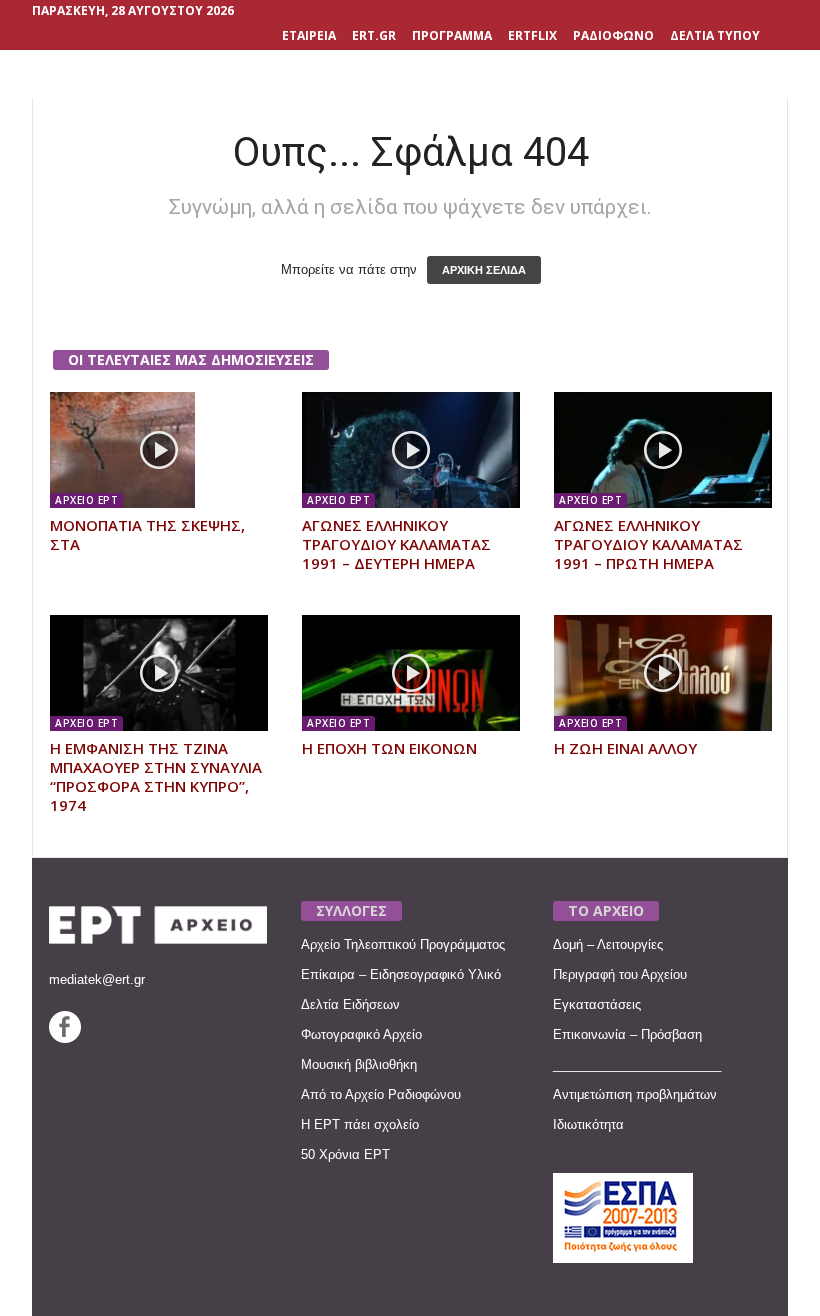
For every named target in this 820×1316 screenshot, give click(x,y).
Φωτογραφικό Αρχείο (361, 1034)
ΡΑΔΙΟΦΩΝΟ (613, 35)
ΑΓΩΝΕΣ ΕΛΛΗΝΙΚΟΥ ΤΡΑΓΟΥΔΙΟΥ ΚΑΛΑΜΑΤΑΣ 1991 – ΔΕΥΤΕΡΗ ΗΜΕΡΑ (396, 544)
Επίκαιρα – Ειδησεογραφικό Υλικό (401, 974)
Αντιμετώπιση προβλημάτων (635, 1094)
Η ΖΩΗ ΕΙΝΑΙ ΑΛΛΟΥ (625, 748)
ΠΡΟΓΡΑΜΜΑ (452, 35)
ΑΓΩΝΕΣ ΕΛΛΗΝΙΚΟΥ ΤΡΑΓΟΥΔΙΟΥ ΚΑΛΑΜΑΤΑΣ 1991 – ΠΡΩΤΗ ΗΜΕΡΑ (648, 544)
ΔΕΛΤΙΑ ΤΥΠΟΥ (715, 35)
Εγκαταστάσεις (597, 1004)
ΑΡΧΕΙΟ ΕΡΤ (86, 500)
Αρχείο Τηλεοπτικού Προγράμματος (403, 944)
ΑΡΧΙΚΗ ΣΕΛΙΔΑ (484, 270)
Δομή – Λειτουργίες (608, 944)
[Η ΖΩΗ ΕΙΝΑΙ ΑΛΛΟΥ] (663, 673)
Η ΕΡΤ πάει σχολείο (360, 1124)
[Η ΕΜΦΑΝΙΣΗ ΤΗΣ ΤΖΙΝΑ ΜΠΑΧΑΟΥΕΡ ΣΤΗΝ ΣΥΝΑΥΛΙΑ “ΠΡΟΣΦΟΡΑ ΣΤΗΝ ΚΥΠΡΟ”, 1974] (159, 673)
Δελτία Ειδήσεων (350, 1004)
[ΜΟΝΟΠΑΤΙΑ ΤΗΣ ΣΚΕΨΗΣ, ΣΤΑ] (159, 450)
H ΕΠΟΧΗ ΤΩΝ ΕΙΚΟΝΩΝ (389, 748)
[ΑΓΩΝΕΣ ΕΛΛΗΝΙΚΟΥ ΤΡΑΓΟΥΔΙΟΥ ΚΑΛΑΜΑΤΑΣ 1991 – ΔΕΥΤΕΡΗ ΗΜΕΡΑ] (411, 450)
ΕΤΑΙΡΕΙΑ (309, 35)
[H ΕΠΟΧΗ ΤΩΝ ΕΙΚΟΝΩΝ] (411, 673)
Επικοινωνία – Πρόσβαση (627, 1034)
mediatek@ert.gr (97, 979)
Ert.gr (374, 35)
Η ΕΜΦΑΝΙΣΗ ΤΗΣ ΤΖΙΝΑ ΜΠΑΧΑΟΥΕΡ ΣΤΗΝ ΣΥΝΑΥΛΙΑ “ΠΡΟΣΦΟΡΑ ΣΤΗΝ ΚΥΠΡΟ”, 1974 (156, 776)
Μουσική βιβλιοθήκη (359, 1064)
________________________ (637, 1064)
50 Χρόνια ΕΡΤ (345, 1154)
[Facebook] (65, 1038)
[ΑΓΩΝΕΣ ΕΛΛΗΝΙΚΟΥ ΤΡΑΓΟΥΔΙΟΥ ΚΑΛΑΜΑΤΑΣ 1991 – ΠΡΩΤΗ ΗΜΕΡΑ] (663, 450)
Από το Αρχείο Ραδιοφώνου (381, 1094)
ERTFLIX (532, 35)
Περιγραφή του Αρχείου (620, 974)
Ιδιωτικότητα (588, 1124)
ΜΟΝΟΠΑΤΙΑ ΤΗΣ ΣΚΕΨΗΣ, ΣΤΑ (147, 534)
